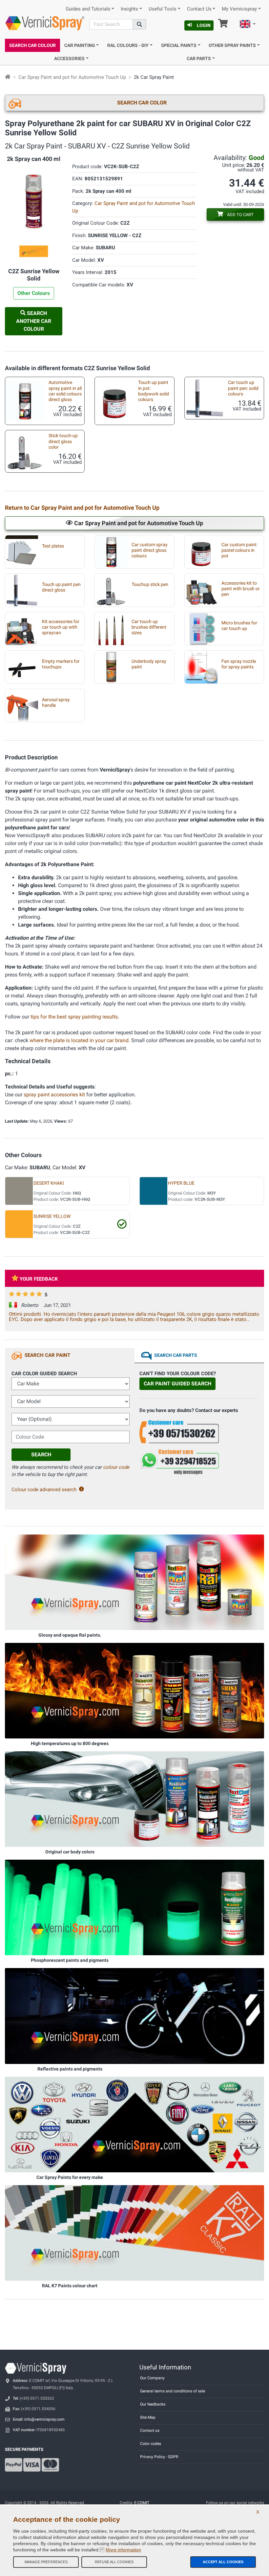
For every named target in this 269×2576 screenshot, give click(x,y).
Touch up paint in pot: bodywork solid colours (154, 391)
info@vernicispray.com (44, 2419)
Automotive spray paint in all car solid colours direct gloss (65, 391)
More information (123, 2550)
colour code (116, 1467)
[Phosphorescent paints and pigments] (134, 1907)
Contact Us (199, 9)
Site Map (148, 2417)
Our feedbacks (153, 2404)
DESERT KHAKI (49, 1183)
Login (204, 25)
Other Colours (34, 293)
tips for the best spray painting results (74, 1017)
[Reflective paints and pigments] (134, 2016)
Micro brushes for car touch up (239, 626)
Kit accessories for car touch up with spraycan (61, 627)
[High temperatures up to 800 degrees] (134, 1691)
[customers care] (198, 1431)
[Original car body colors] (134, 1799)
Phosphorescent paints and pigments (70, 1960)
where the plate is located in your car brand (79, 1040)
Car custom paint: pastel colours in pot (239, 550)
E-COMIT (142, 2503)
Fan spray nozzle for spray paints (239, 664)
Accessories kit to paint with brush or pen (241, 589)
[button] (248, 25)
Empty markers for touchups (61, 664)
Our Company (152, 2378)
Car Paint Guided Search (177, 1384)
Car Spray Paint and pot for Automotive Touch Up (72, 77)
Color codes (151, 2444)
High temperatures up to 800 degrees (70, 1743)
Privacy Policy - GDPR (159, 2457)
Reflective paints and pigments (70, 2069)
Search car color (142, 103)
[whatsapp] (198, 1462)
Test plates (53, 546)
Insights (129, 9)
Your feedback (39, 1279)
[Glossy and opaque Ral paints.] (134, 1582)
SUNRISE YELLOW (52, 1216)
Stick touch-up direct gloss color (63, 441)
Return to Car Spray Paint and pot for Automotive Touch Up (82, 508)
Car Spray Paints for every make (70, 2177)
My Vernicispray (239, 9)
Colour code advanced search (44, 1490)
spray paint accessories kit (54, 1095)
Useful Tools (163, 9)
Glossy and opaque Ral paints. (70, 1635)
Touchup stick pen (150, 584)
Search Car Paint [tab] (47, 1355)
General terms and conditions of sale (173, 2391)
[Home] (8, 77)
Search (41, 1455)
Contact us (150, 2430)
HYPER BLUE (181, 1183)
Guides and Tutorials (88, 9)
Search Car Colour (32, 45)
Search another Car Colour (34, 321)
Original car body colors (70, 1852)
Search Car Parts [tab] (176, 1355)
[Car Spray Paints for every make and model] (134, 2124)
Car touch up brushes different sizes (149, 627)
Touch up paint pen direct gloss (61, 587)
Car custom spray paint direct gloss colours (150, 550)
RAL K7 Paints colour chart (70, 2286)
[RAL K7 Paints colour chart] (134, 2232)
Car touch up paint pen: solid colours (243, 388)
